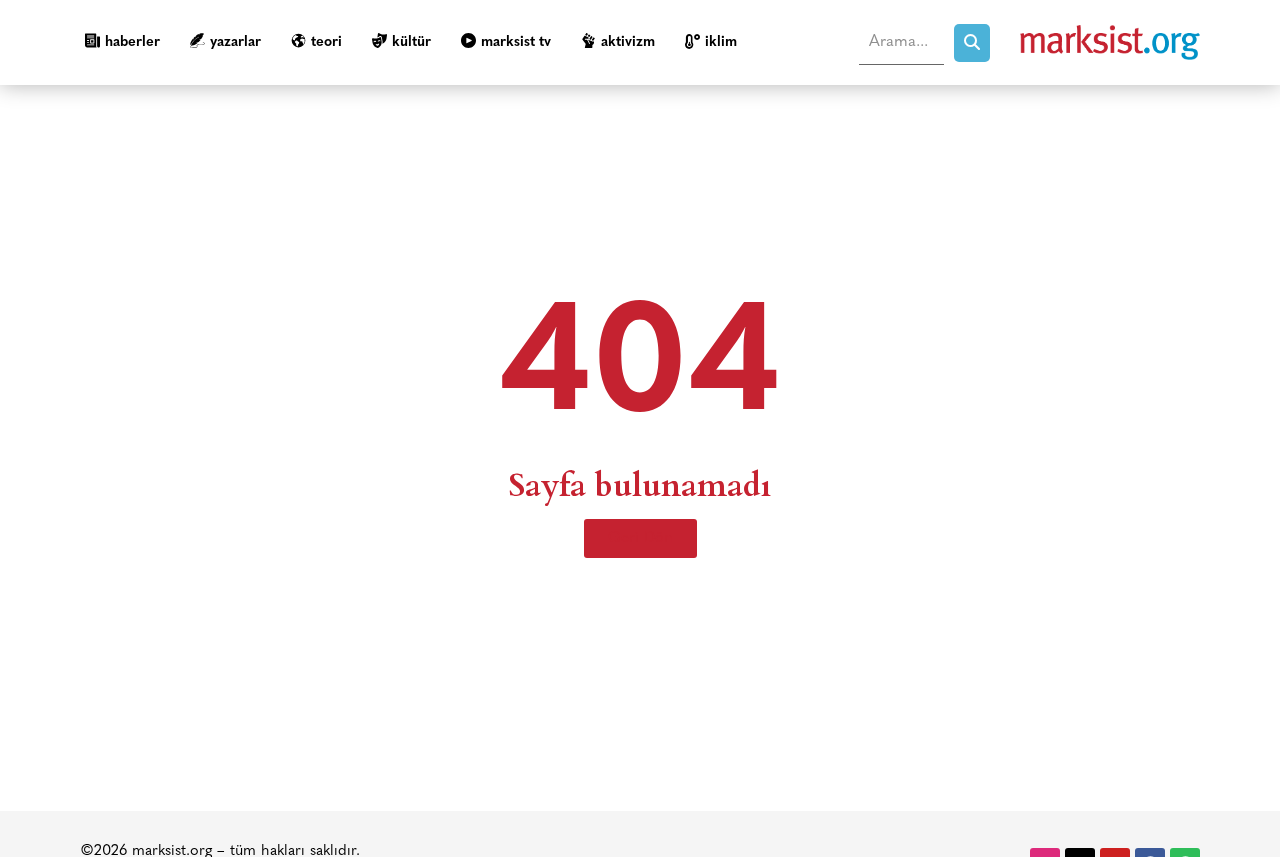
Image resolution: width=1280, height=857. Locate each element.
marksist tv (516, 42)
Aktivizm (628, 42)
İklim (721, 42)
